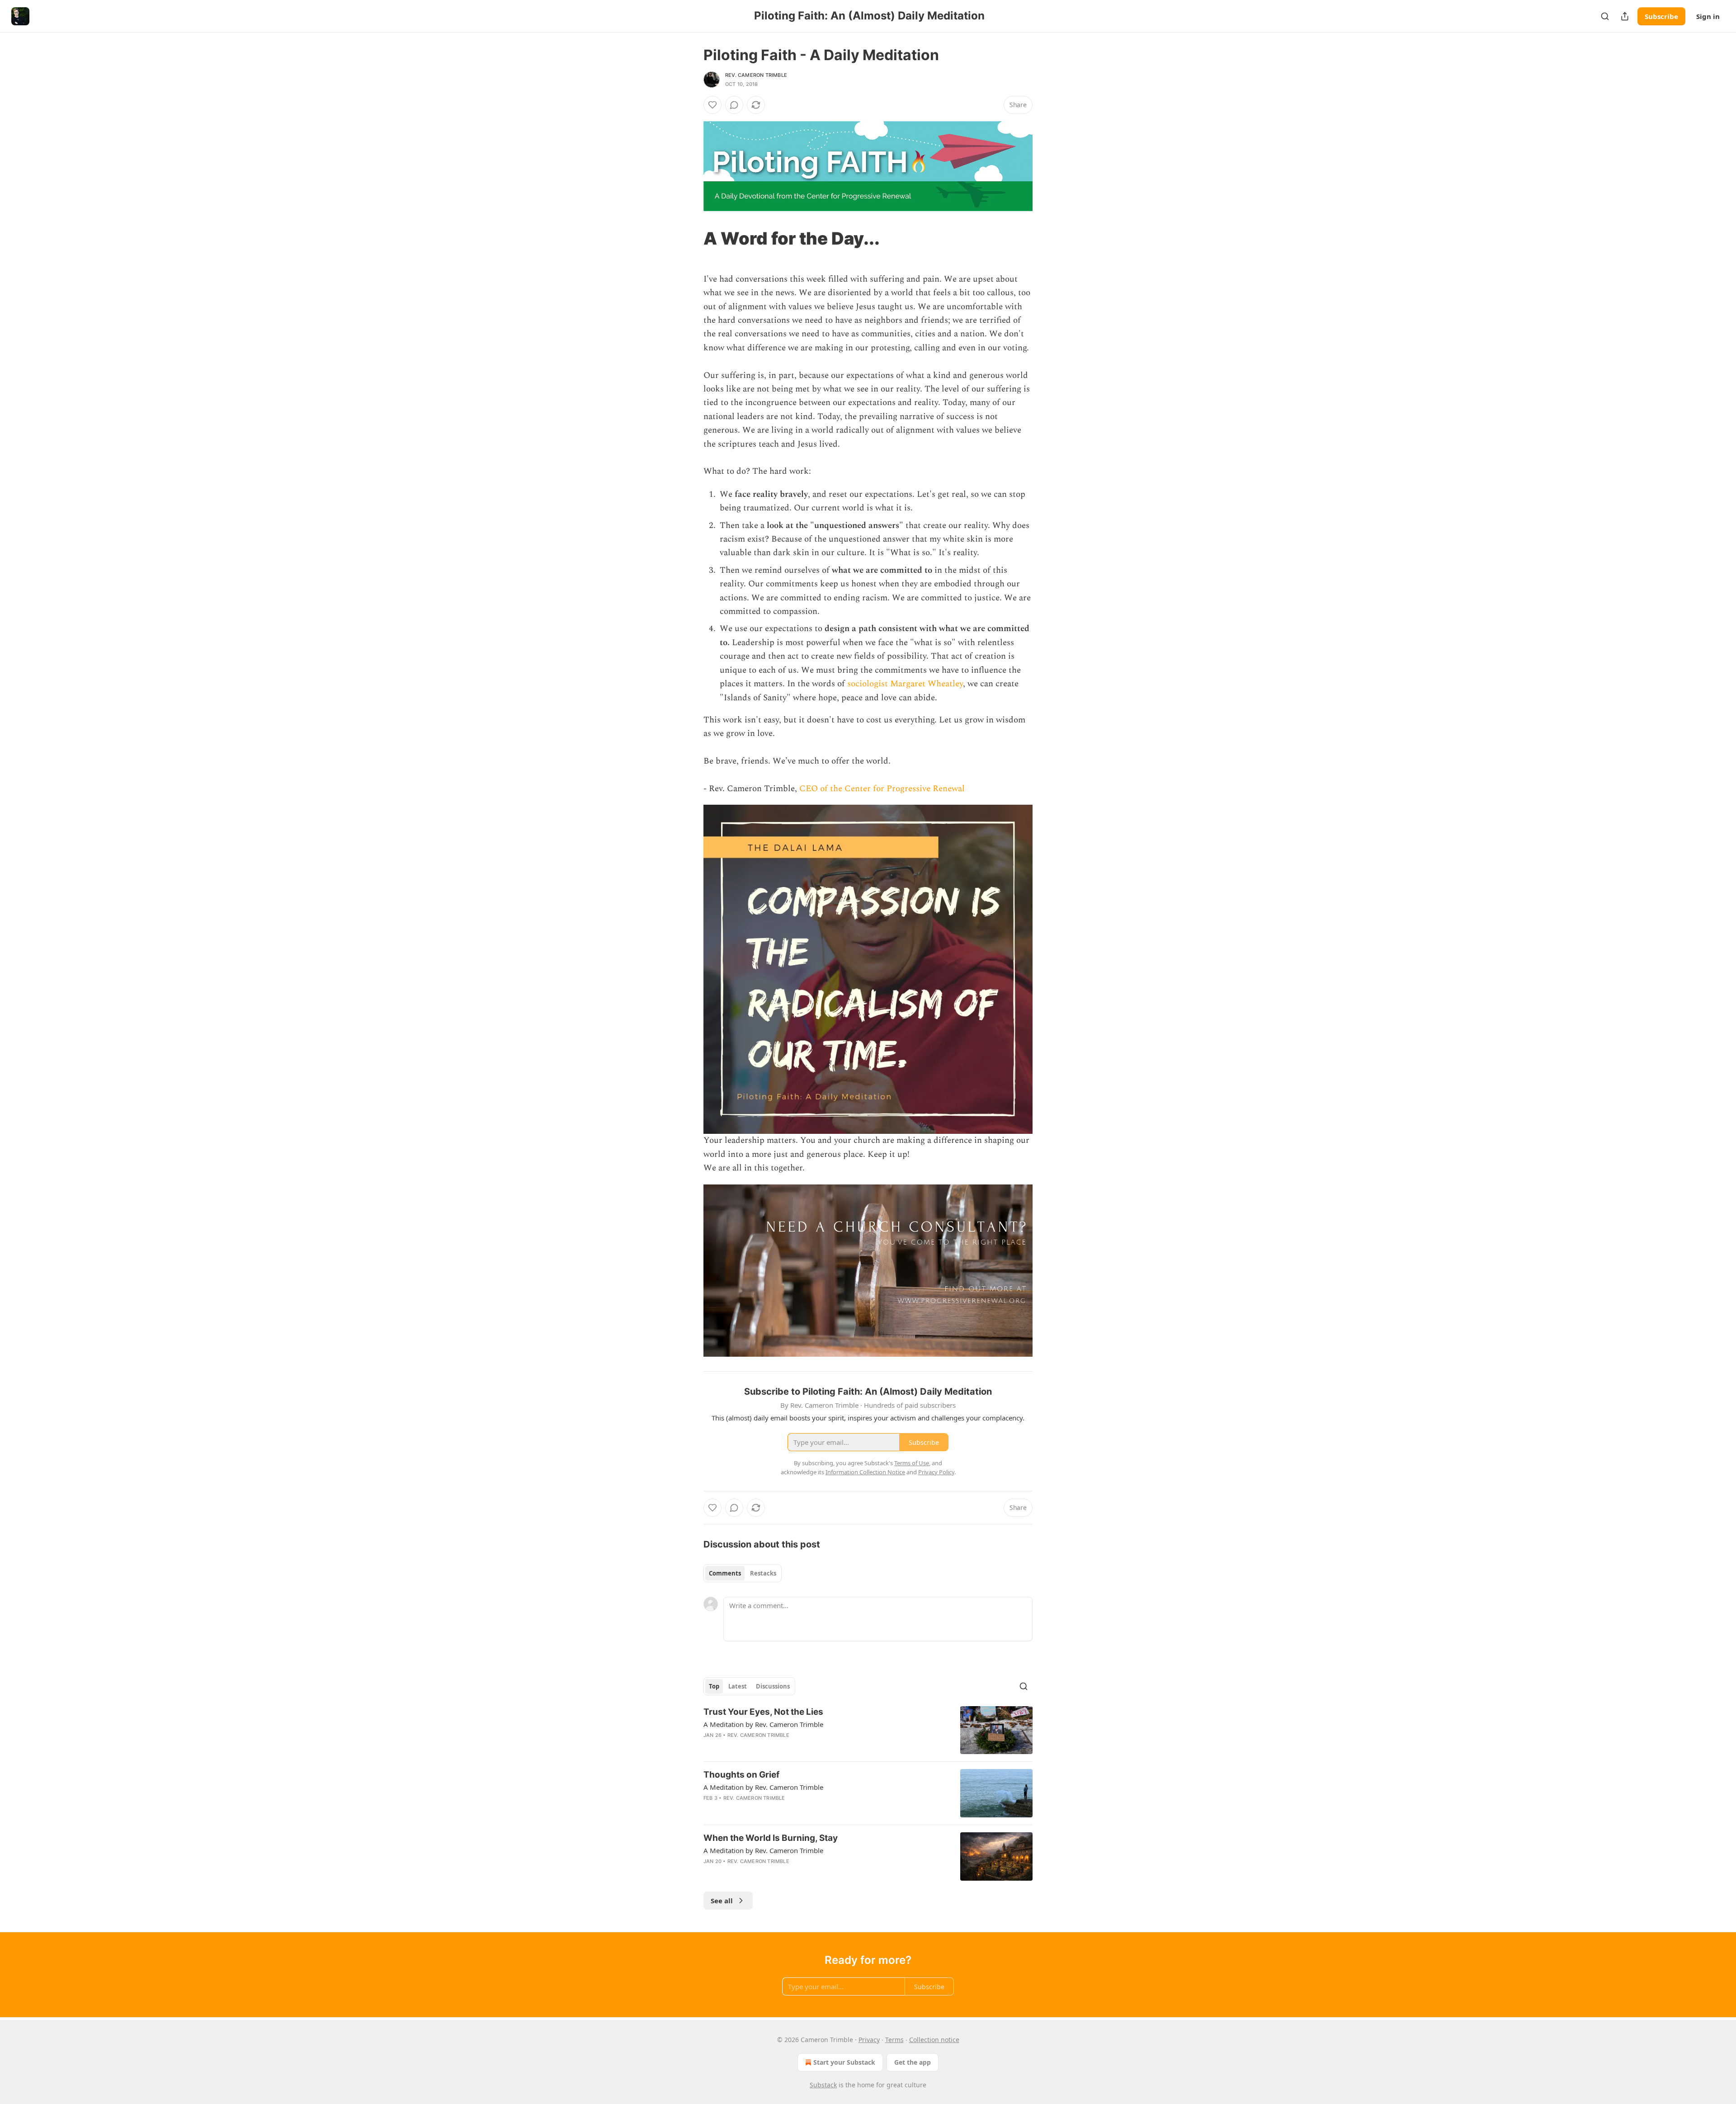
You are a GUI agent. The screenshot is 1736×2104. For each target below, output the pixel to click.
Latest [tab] (738, 1686)
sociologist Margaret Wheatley (905, 684)
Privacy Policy (936, 1472)
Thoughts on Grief (741, 1775)
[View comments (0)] (734, 105)
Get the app (913, 2062)
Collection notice (934, 2040)
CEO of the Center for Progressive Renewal (882, 789)
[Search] (1605, 16)
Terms (894, 2040)
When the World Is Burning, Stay (771, 1838)
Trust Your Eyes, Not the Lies (763, 1712)
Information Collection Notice (865, 1472)
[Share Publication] (1625, 16)
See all (722, 1901)
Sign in (1708, 16)
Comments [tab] (725, 1573)
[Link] (691, 238)
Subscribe (1661, 16)
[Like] (712, 105)
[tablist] (743, 1573)
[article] (868, 1730)
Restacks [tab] (763, 1573)
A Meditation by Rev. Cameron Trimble (763, 1724)
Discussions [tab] (773, 1686)
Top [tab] (714, 1686)
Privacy (869, 2040)
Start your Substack (844, 2062)
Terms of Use (912, 1463)
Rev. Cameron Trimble (756, 75)
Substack (823, 2085)
